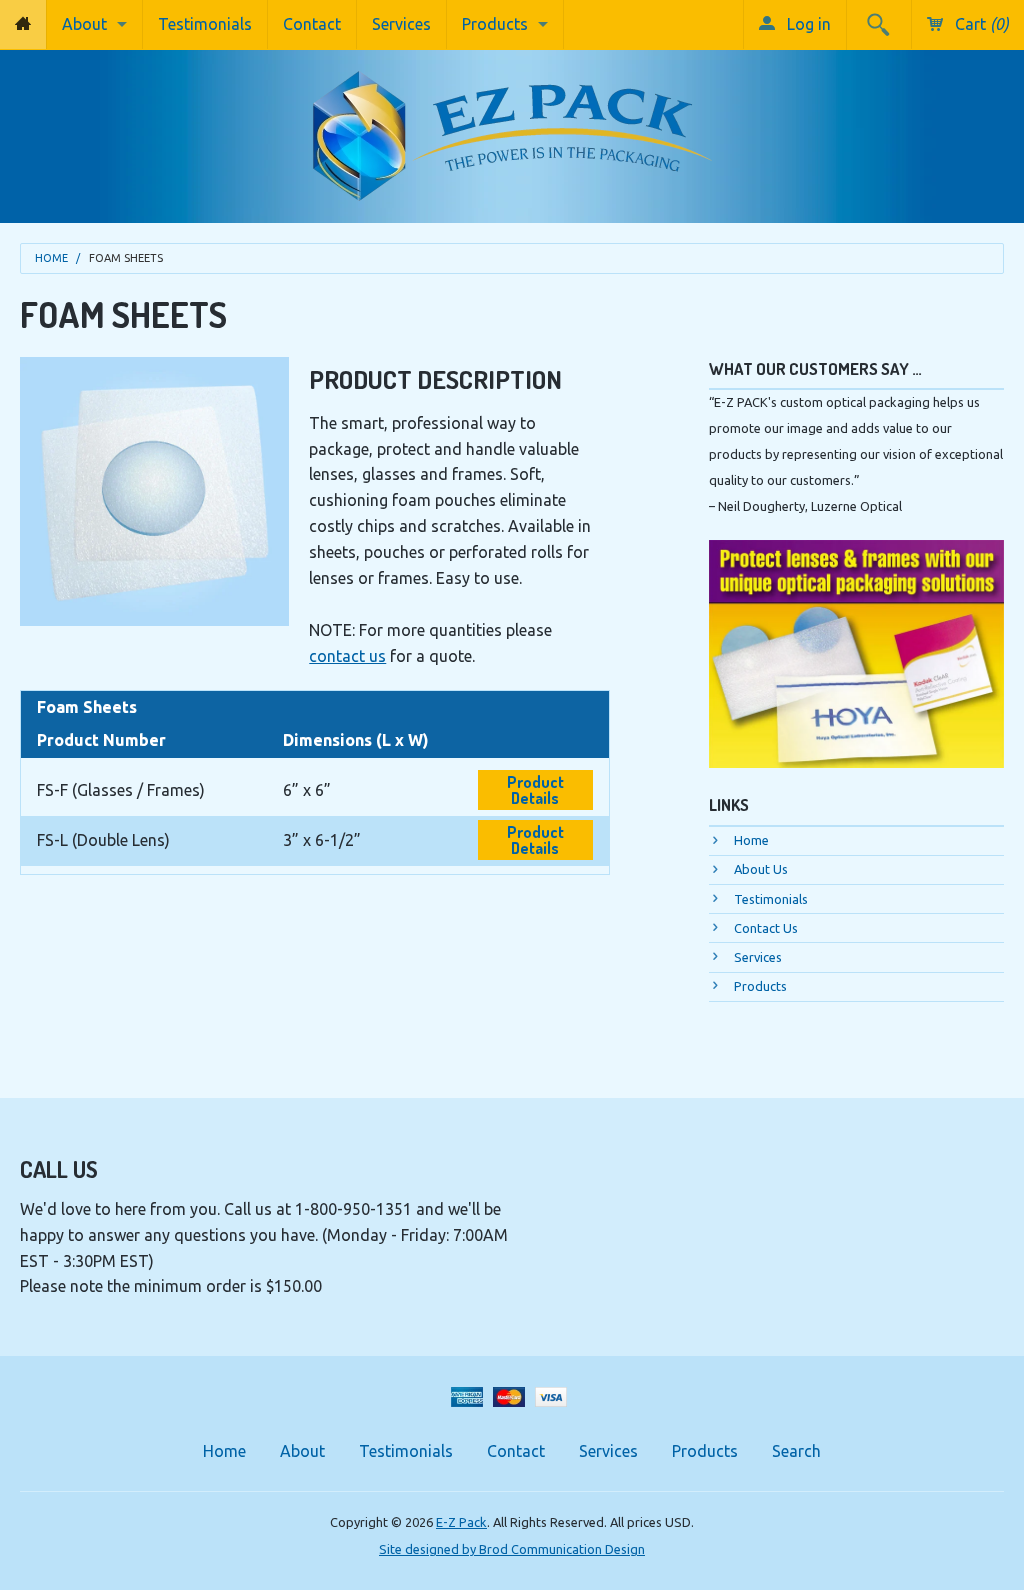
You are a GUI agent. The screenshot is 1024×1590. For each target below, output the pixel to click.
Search (796, 1451)
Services (401, 24)
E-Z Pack (461, 1522)
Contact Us (766, 928)
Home (51, 258)
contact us (347, 656)
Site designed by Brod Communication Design (512, 1549)
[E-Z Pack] (512, 129)
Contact (312, 24)
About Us (761, 869)
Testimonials (205, 24)
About (84, 24)
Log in (807, 24)
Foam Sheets (126, 258)
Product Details (535, 790)
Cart (980, 24)
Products (495, 24)
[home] (23, 24)
